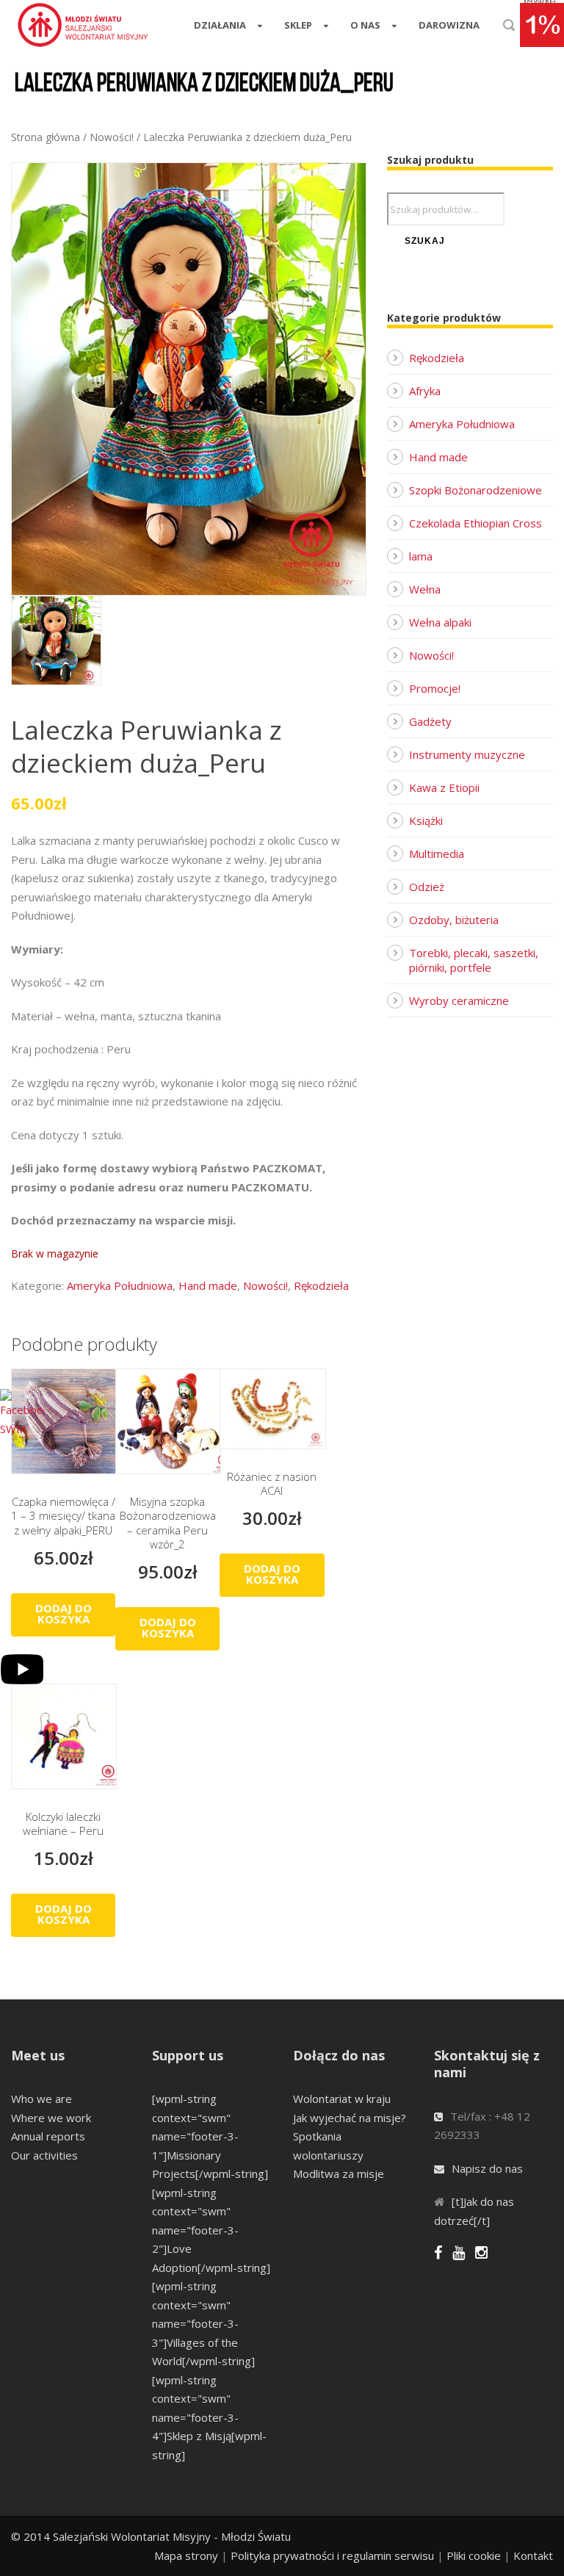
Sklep (298, 25)
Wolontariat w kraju (342, 2099)
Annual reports (48, 2136)
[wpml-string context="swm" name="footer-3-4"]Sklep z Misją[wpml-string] (209, 2417)
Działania (220, 25)
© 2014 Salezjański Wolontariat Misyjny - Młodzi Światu (151, 2536)
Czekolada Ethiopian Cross (476, 523)
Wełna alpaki (440, 622)
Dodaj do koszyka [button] (64, 1613)
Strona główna (46, 137)
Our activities (44, 2155)
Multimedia (437, 854)
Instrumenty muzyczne (467, 754)
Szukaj (425, 241)
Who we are (41, 2099)
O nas (365, 25)
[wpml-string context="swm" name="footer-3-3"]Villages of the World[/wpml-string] (203, 2323)
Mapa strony (186, 2555)
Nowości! (112, 137)
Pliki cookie (474, 2555)
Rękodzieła (321, 1285)
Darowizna (449, 25)
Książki (426, 820)
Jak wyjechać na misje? (350, 2118)
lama (421, 556)
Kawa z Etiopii (444, 787)
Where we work (51, 2118)
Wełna (425, 589)
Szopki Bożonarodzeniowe (476, 490)
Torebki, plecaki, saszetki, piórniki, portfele (474, 960)
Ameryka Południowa (120, 1285)
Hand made (208, 1285)
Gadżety (430, 721)
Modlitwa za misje (339, 2173)
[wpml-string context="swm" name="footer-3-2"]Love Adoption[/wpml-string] (211, 2230)
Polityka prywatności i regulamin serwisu (332, 2555)
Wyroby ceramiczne (459, 1000)
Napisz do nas (487, 2168)
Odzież (427, 887)
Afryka (425, 391)
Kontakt (533, 2555)
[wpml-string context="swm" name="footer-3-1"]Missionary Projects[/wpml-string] (210, 2136)
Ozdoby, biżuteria (454, 920)
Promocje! (435, 688)
